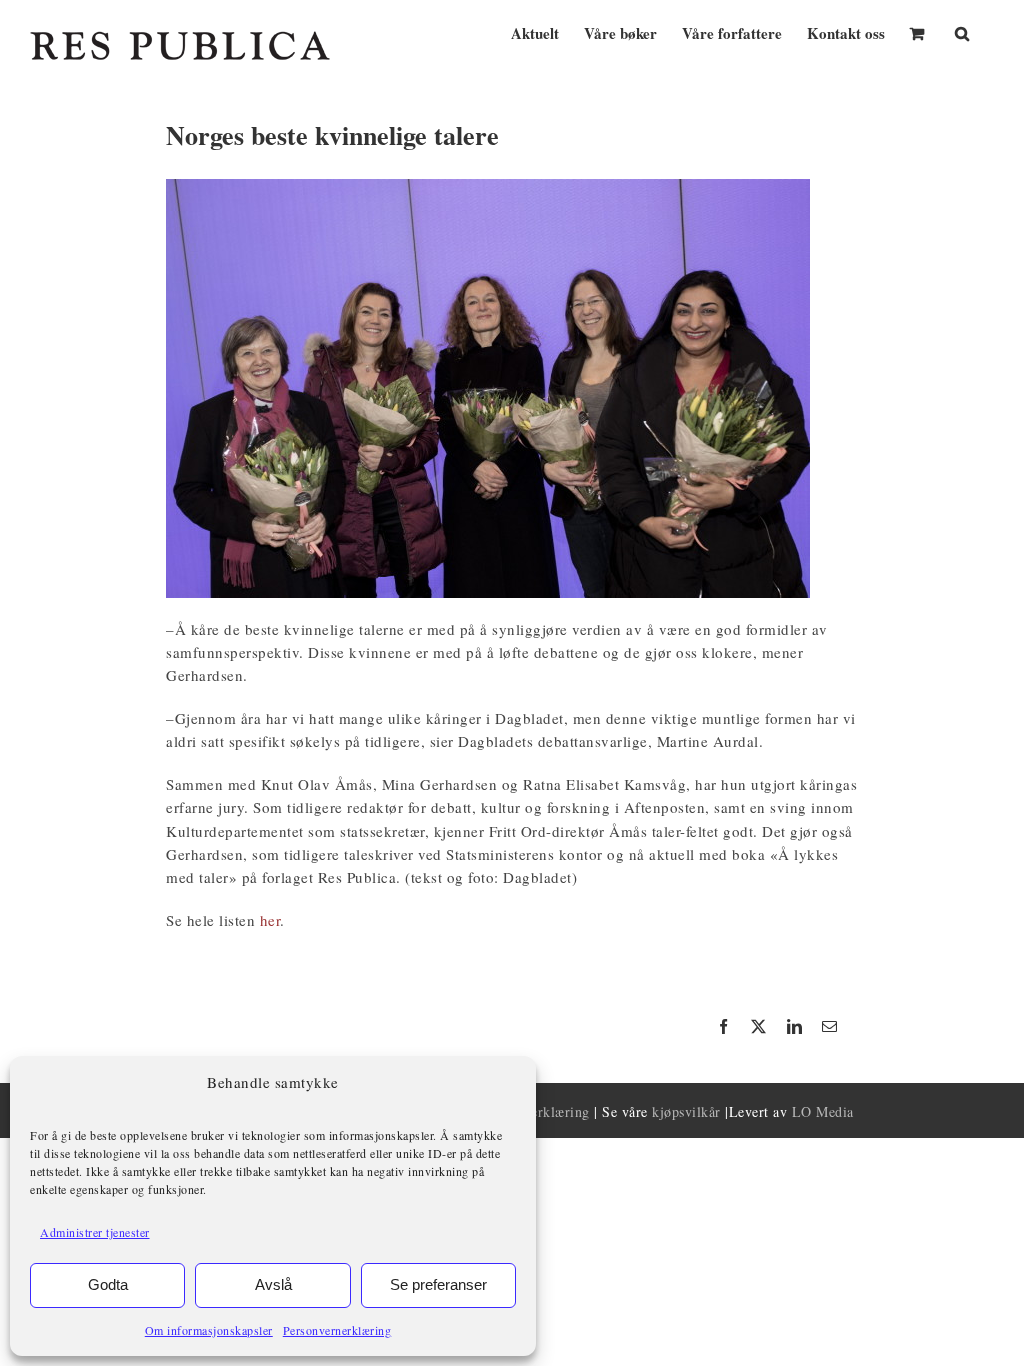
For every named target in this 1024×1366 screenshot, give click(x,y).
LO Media (823, 1111)
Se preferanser (438, 1284)
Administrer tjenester (95, 1232)
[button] (962, 31)
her (270, 920)
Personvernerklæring (337, 1330)
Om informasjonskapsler (209, 1330)
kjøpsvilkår (686, 1111)
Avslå (273, 1284)
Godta (108, 1284)
